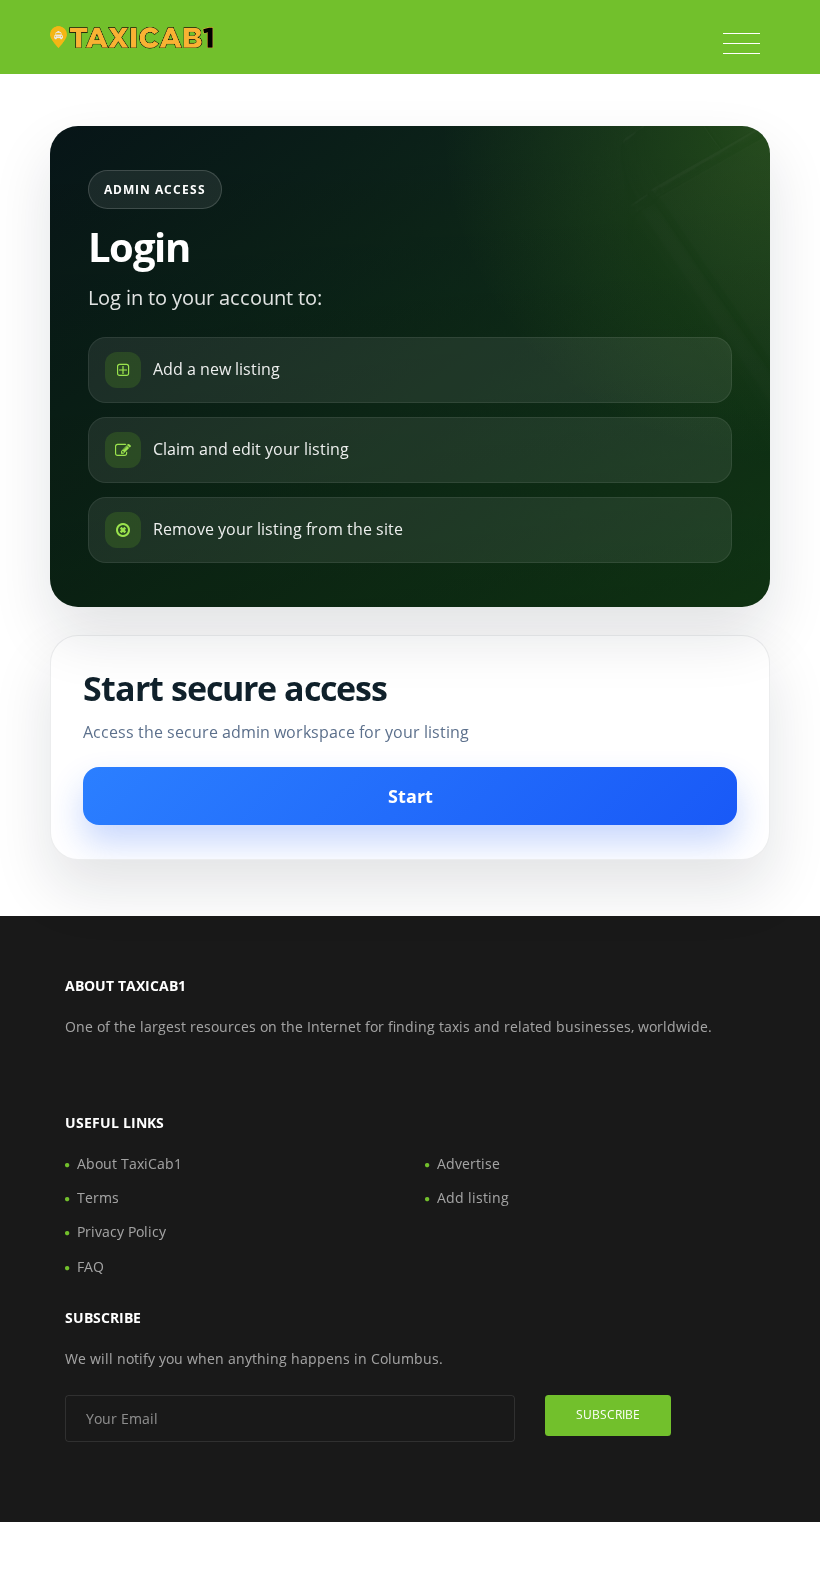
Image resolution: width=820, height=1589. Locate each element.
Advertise (468, 1163)
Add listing (473, 1197)
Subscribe (608, 1414)
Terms (98, 1197)
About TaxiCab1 (129, 1163)
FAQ (90, 1266)
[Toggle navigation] (741, 44)
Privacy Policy (121, 1231)
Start (410, 796)
